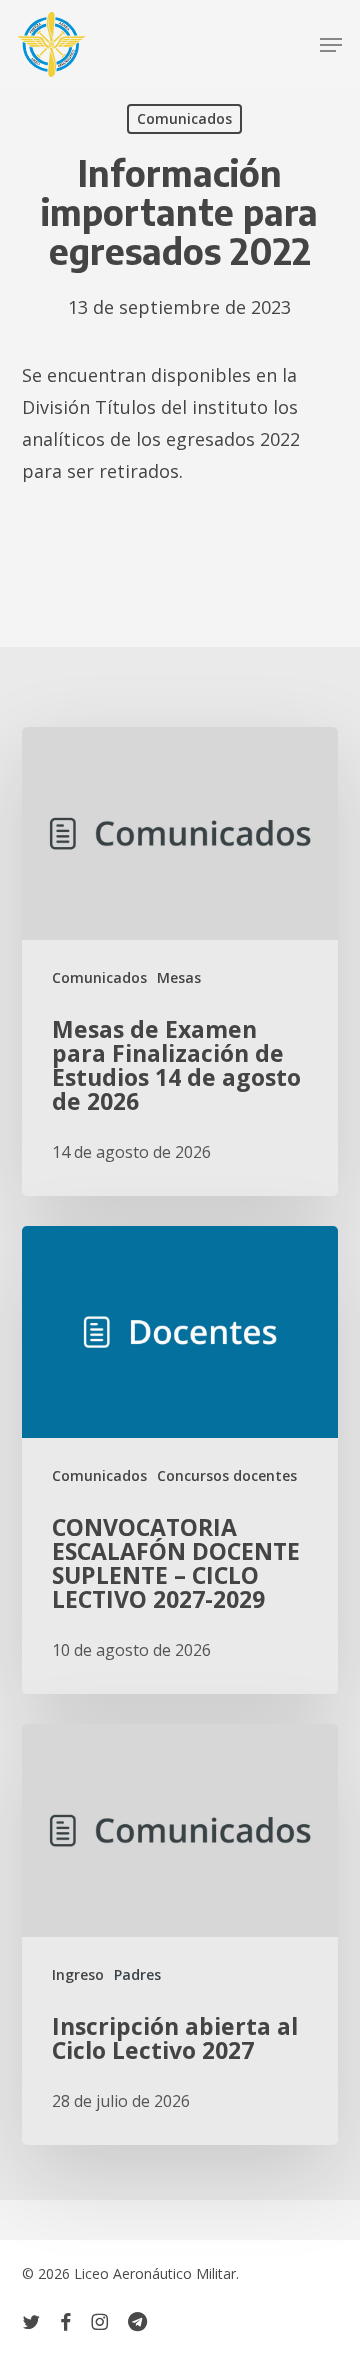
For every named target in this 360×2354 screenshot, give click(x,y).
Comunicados (184, 118)
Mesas (179, 977)
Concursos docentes (227, 1475)
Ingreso (78, 1974)
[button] (331, 45)
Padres (137, 1974)
